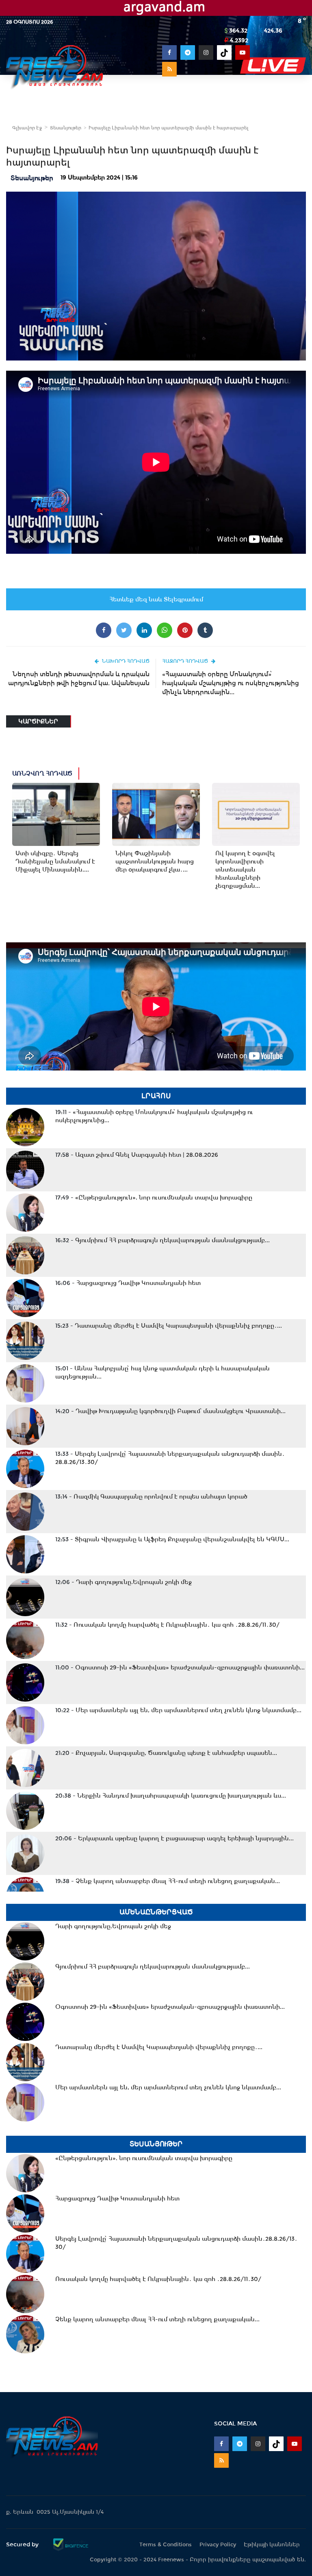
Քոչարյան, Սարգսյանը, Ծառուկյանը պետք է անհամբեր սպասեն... (166, 1753)
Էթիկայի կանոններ (272, 2544)
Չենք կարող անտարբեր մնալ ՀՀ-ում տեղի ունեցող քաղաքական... (168, 1881)
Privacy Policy (218, 2544)
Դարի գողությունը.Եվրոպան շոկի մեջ (123, 1582)
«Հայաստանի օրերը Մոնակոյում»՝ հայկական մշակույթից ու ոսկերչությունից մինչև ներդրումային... (231, 683)
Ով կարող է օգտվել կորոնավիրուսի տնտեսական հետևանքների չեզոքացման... (245, 870)
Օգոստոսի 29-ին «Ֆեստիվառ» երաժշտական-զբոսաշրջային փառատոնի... (180, 1667)
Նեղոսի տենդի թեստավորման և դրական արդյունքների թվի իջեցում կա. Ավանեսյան (79, 678)
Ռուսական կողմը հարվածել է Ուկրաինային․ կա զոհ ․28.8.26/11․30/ (167, 1625)
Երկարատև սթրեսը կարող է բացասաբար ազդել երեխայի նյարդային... (174, 1838)
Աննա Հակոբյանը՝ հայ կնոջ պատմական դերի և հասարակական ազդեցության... (162, 1372)
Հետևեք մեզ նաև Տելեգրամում (156, 599)
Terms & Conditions (166, 2544)
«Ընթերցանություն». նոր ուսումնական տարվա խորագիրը (154, 1197)
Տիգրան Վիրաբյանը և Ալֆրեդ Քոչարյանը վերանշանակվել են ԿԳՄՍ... (172, 1539)
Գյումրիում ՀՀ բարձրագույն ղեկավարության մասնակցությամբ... (162, 1240)
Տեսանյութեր (66, 128)
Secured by (23, 2544)
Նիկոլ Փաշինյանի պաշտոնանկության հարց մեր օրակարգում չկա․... (155, 861)
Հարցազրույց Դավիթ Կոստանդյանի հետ (128, 1283)
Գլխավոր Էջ (27, 128)
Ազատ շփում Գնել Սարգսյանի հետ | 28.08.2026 (137, 1155)
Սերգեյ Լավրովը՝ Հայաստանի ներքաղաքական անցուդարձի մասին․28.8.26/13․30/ (170, 1458)
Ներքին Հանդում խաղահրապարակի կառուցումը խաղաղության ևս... (171, 1796)
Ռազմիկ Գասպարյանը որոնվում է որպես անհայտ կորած (151, 1497)
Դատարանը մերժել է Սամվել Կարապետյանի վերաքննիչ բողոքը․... (169, 1326)
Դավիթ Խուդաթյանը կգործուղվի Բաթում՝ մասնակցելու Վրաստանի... (170, 1411)
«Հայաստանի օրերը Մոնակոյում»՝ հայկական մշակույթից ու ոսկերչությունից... (154, 1116)
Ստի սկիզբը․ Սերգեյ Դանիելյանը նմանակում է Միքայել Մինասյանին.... (55, 861)
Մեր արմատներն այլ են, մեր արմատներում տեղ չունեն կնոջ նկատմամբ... (178, 1710)
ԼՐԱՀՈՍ (156, 1096)
